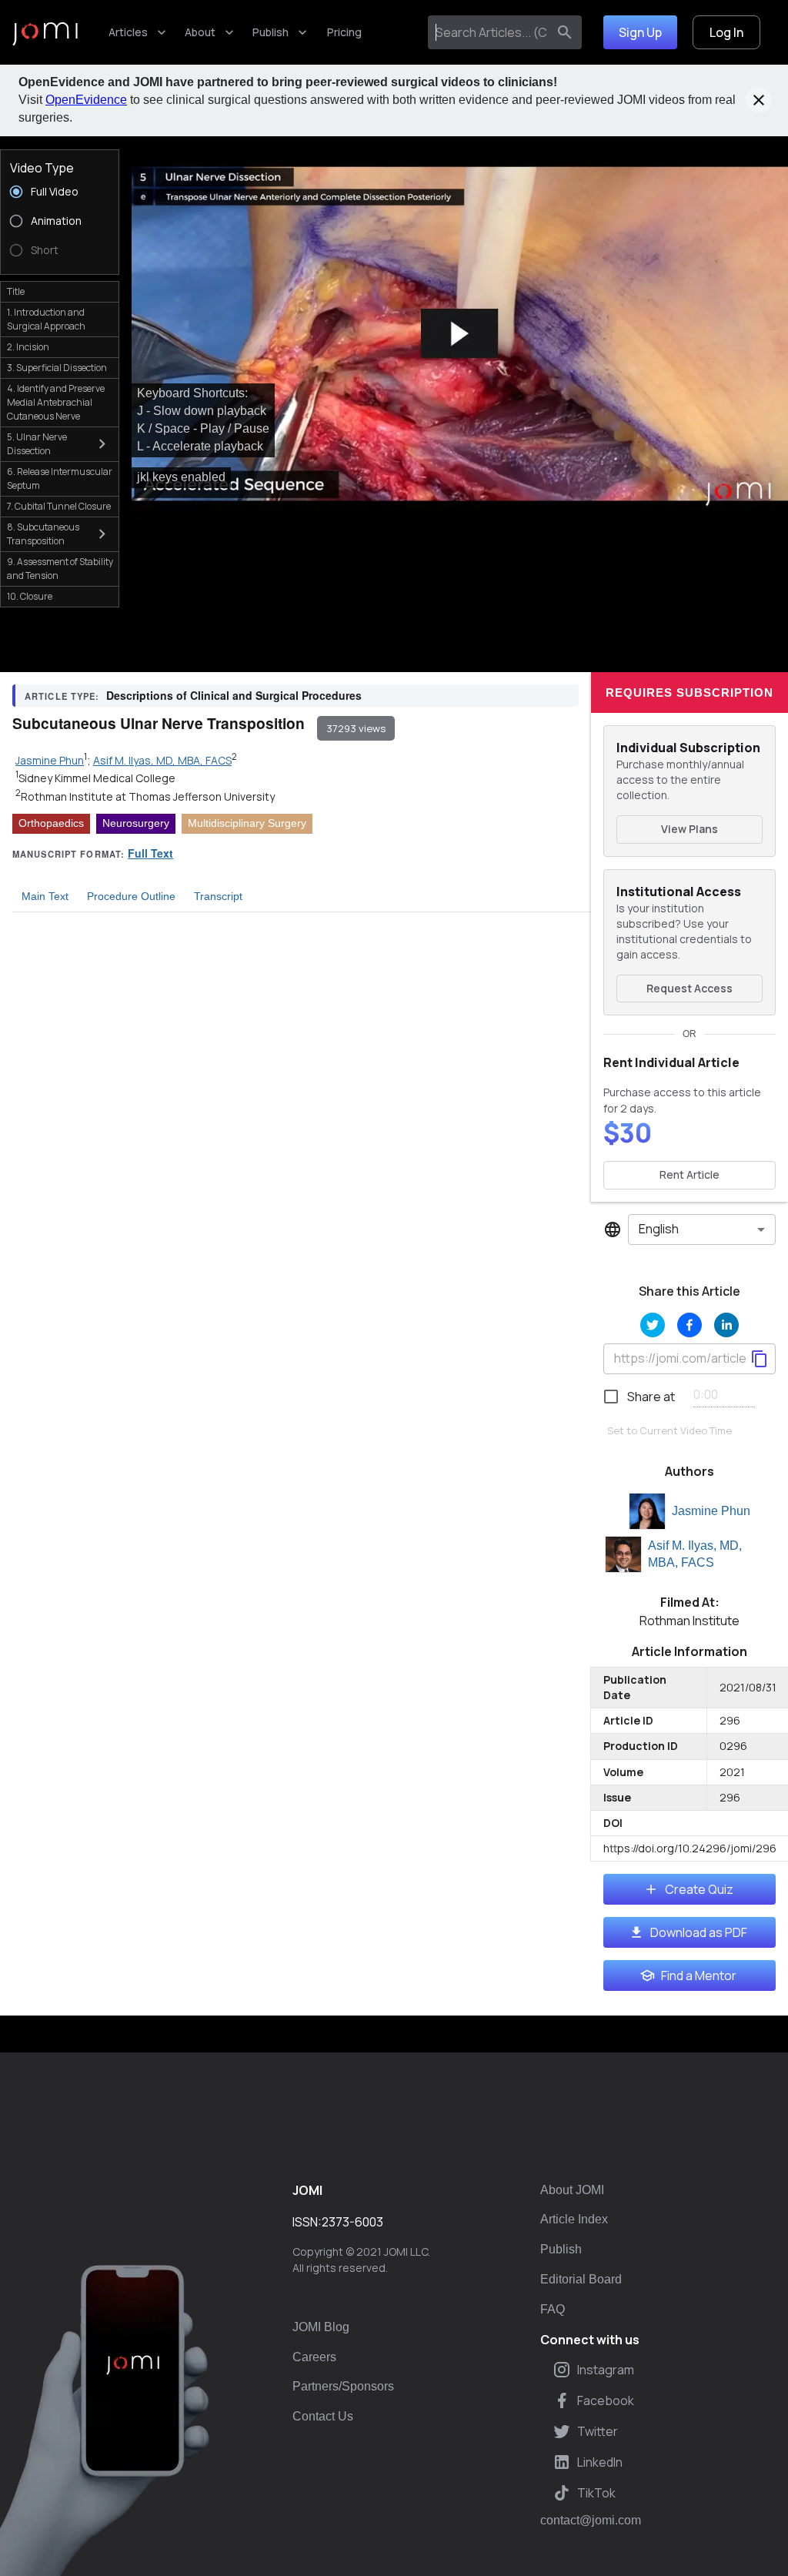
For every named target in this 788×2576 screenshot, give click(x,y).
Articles (128, 32)
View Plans (689, 829)
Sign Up (640, 32)
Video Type (42, 168)
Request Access (689, 988)
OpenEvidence (86, 100)
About (200, 32)
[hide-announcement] (759, 100)
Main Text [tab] (45, 896)
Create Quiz (699, 1889)
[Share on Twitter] (653, 1325)
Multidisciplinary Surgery (247, 823)
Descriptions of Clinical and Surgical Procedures (234, 695)
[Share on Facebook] (689, 1325)
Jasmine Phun (711, 1511)
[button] (460, 334)
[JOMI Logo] (45, 33)
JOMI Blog (321, 2327)
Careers (314, 2357)
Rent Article (689, 1174)
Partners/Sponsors (343, 2386)
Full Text (150, 853)
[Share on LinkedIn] (726, 1325)
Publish (270, 32)
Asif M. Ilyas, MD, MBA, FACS (695, 1554)
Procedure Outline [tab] (131, 896)
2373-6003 (352, 2222)
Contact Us (323, 2416)
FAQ (553, 2309)
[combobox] (491, 32)
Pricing (344, 32)
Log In (726, 32)
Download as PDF (699, 1932)
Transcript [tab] (218, 896)
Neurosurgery (136, 823)
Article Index (574, 2219)
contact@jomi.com (591, 2521)
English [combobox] (659, 1229)
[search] (565, 32)
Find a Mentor (699, 1975)
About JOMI (572, 2190)
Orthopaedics (51, 823)
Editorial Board (581, 2279)
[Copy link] (760, 1359)
